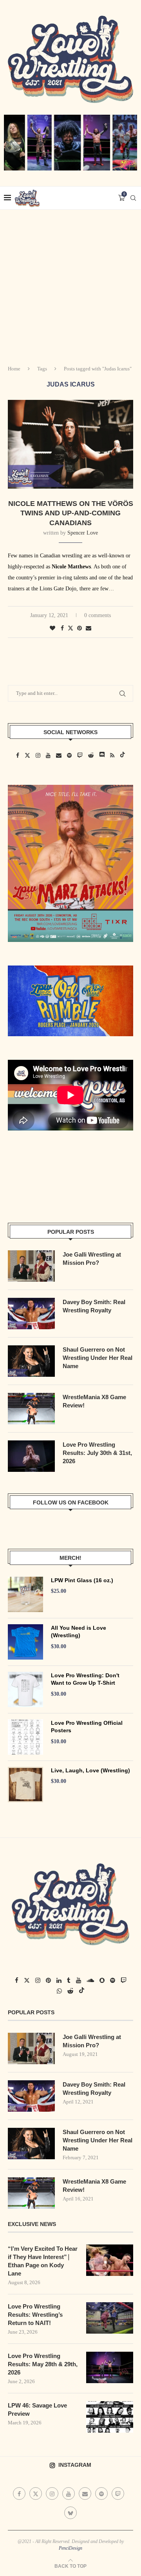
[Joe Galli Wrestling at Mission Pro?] (31, 1266)
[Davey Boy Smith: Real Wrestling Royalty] (31, 1314)
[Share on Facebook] (62, 628)
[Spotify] (101, 2494)
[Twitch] (118, 2494)
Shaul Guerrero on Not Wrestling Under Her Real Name (98, 1358)
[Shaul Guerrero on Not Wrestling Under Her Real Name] (31, 1361)
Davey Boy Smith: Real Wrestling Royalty (94, 1306)
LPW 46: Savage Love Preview (37, 2409)
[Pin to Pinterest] (80, 628)
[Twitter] (36, 2494)
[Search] (133, 198)
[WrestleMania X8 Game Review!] (31, 1409)
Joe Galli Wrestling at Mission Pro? (92, 1259)
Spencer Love (83, 533)
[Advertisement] (70, 284)
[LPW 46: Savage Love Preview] (110, 2417)
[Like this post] (52, 628)
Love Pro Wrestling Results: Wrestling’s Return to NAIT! (35, 2315)
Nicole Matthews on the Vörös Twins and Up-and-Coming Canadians (71, 513)
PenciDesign (70, 2548)
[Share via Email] (89, 628)
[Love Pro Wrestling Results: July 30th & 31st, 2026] (31, 1456)
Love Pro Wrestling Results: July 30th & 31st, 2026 (97, 1453)
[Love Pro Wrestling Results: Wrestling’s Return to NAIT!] (110, 2318)
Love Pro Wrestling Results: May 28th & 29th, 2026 (43, 2364)
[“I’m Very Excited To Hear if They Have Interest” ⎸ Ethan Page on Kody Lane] (110, 2260)
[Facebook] (19, 2494)
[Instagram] (52, 2494)
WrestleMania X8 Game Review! (94, 1401)
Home (14, 369)
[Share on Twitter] (70, 628)
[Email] (85, 2494)
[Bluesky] (70, 2512)
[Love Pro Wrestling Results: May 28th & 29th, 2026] (110, 2367)
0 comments (98, 615)
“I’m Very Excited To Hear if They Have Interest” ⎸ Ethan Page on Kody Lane (43, 2261)
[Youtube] (69, 2494)
